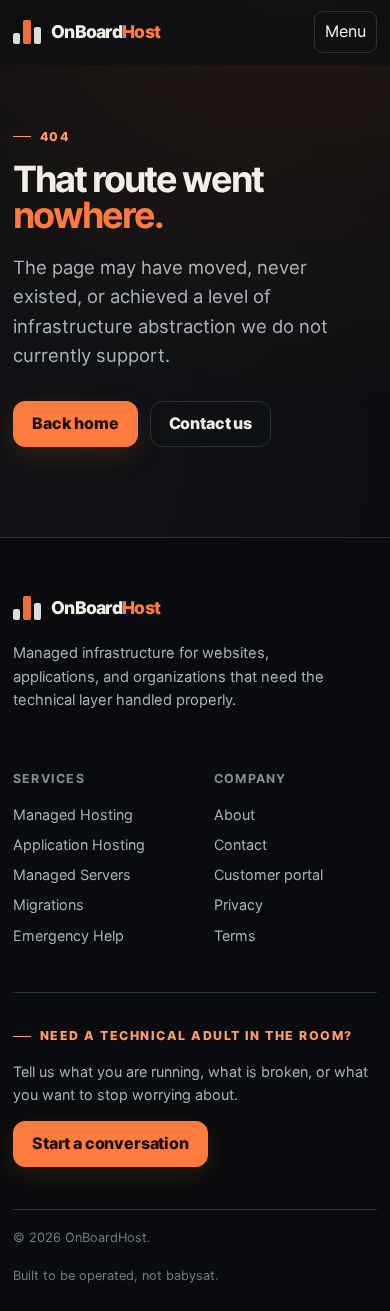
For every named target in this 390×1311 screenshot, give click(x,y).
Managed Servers (72, 874)
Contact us (210, 423)
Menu (345, 31)
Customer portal (268, 874)
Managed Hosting (73, 814)
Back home (75, 423)
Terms (235, 935)
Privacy (238, 904)
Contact (240, 844)
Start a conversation (110, 1143)
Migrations (48, 904)
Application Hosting (79, 844)
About (234, 814)
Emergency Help (68, 935)
